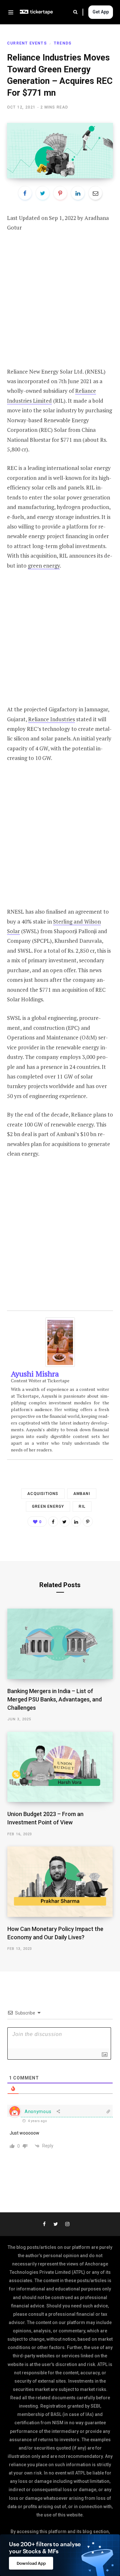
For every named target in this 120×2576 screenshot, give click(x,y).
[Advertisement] (60, 304)
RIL (82, 1506)
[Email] (95, 193)
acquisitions (43, 1494)
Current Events (27, 43)
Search (78, 12)
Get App (101, 12)
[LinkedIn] (78, 193)
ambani (82, 1494)
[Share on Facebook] (25, 193)
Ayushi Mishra (35, 1374)
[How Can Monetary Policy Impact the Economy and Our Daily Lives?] (60, 1882)
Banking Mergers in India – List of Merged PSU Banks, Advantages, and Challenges (55, 1699)
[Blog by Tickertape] (36, 12)
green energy (44, 565)
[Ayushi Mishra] (60, 1365)
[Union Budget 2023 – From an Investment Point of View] (60, 1767)
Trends (63, 43)
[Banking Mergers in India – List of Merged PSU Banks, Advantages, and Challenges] (60, 1644)
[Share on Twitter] (43, 193)
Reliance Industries (52, 719)
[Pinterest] (60, 193)
